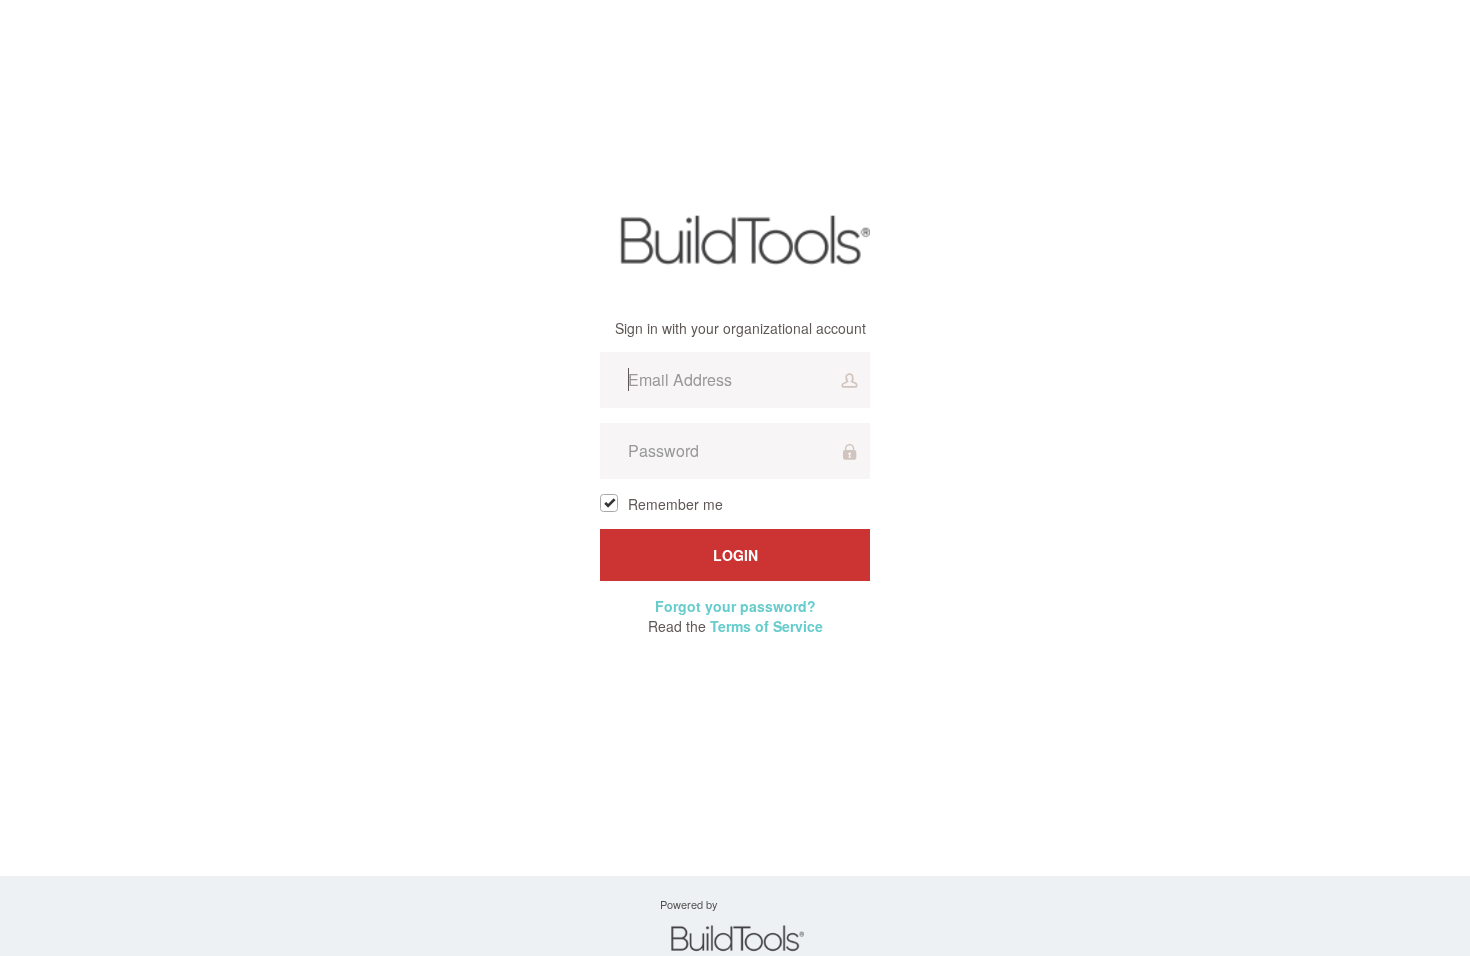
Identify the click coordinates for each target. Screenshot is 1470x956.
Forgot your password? (735, 606)
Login (735, 555)
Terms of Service (766, 626)
